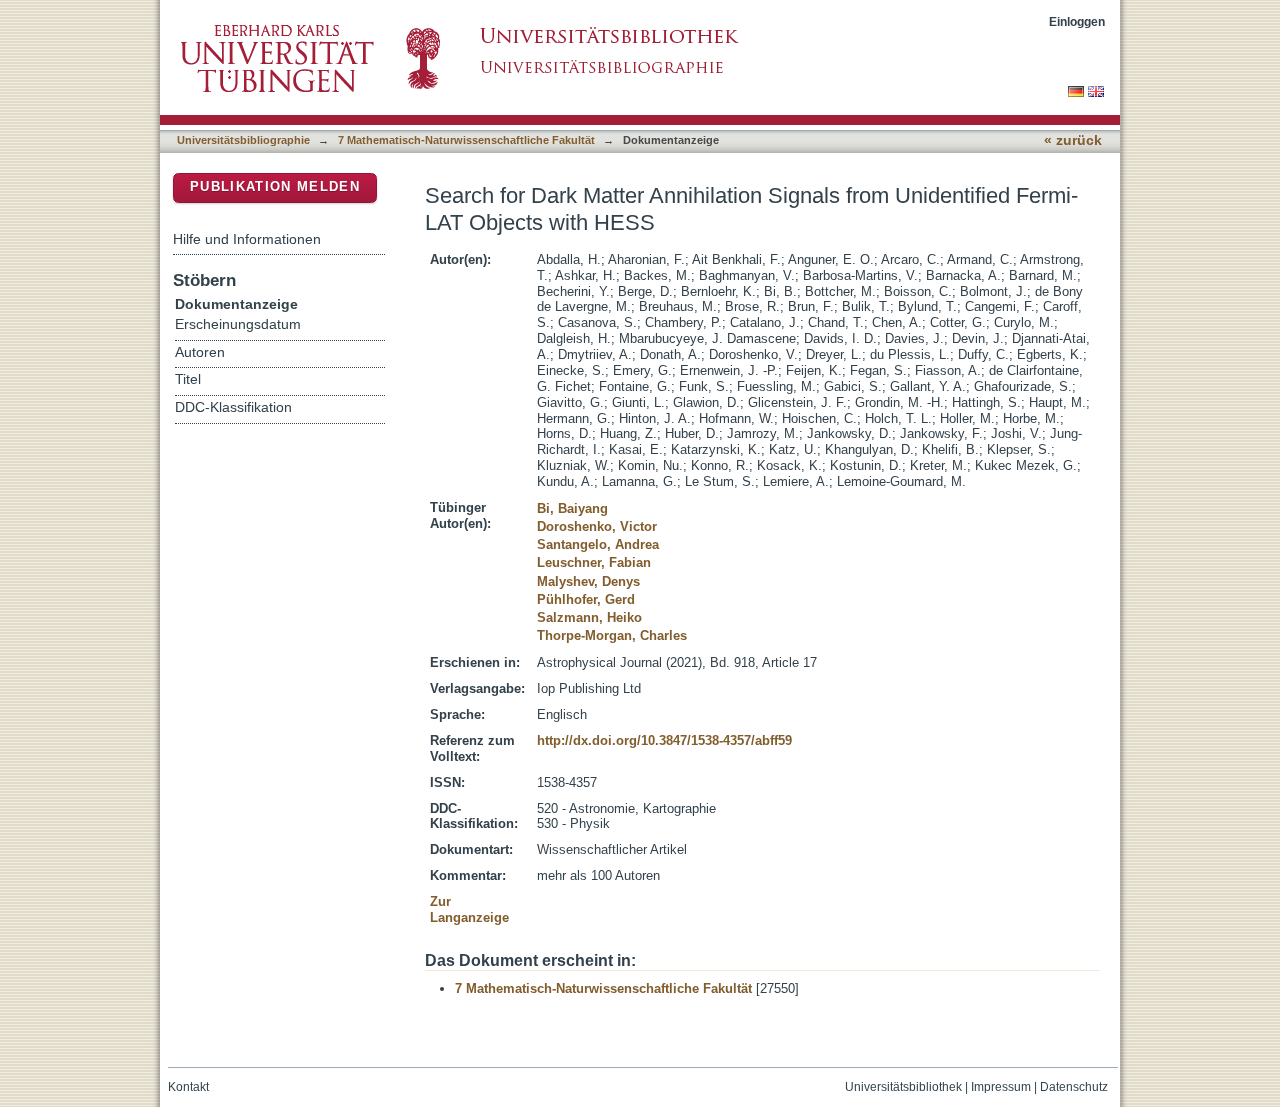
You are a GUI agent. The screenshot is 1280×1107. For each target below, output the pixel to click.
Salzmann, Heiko (589, 617)
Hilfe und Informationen (247, 239)
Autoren (200, 352)
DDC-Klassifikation (233, 407)
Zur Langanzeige (469, 909)
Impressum (1001, 1087)
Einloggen (1077, 21)
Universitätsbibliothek (903, 1087)
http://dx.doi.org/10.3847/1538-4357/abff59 (664, 740)
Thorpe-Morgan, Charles (612, 635)
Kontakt (188, 1087)
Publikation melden (275, 186)
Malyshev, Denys (588, 581)
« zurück (1073, 140)
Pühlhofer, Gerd (586, 599)
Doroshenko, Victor (597, 526)
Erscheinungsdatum (238, 324)
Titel (188, 379)
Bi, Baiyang (572, 508)
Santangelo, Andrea (598, 544)
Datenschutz (1074, 1087)
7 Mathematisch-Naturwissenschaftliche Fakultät (466, 140)
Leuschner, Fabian (594, 562)
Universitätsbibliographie (243, 140)
